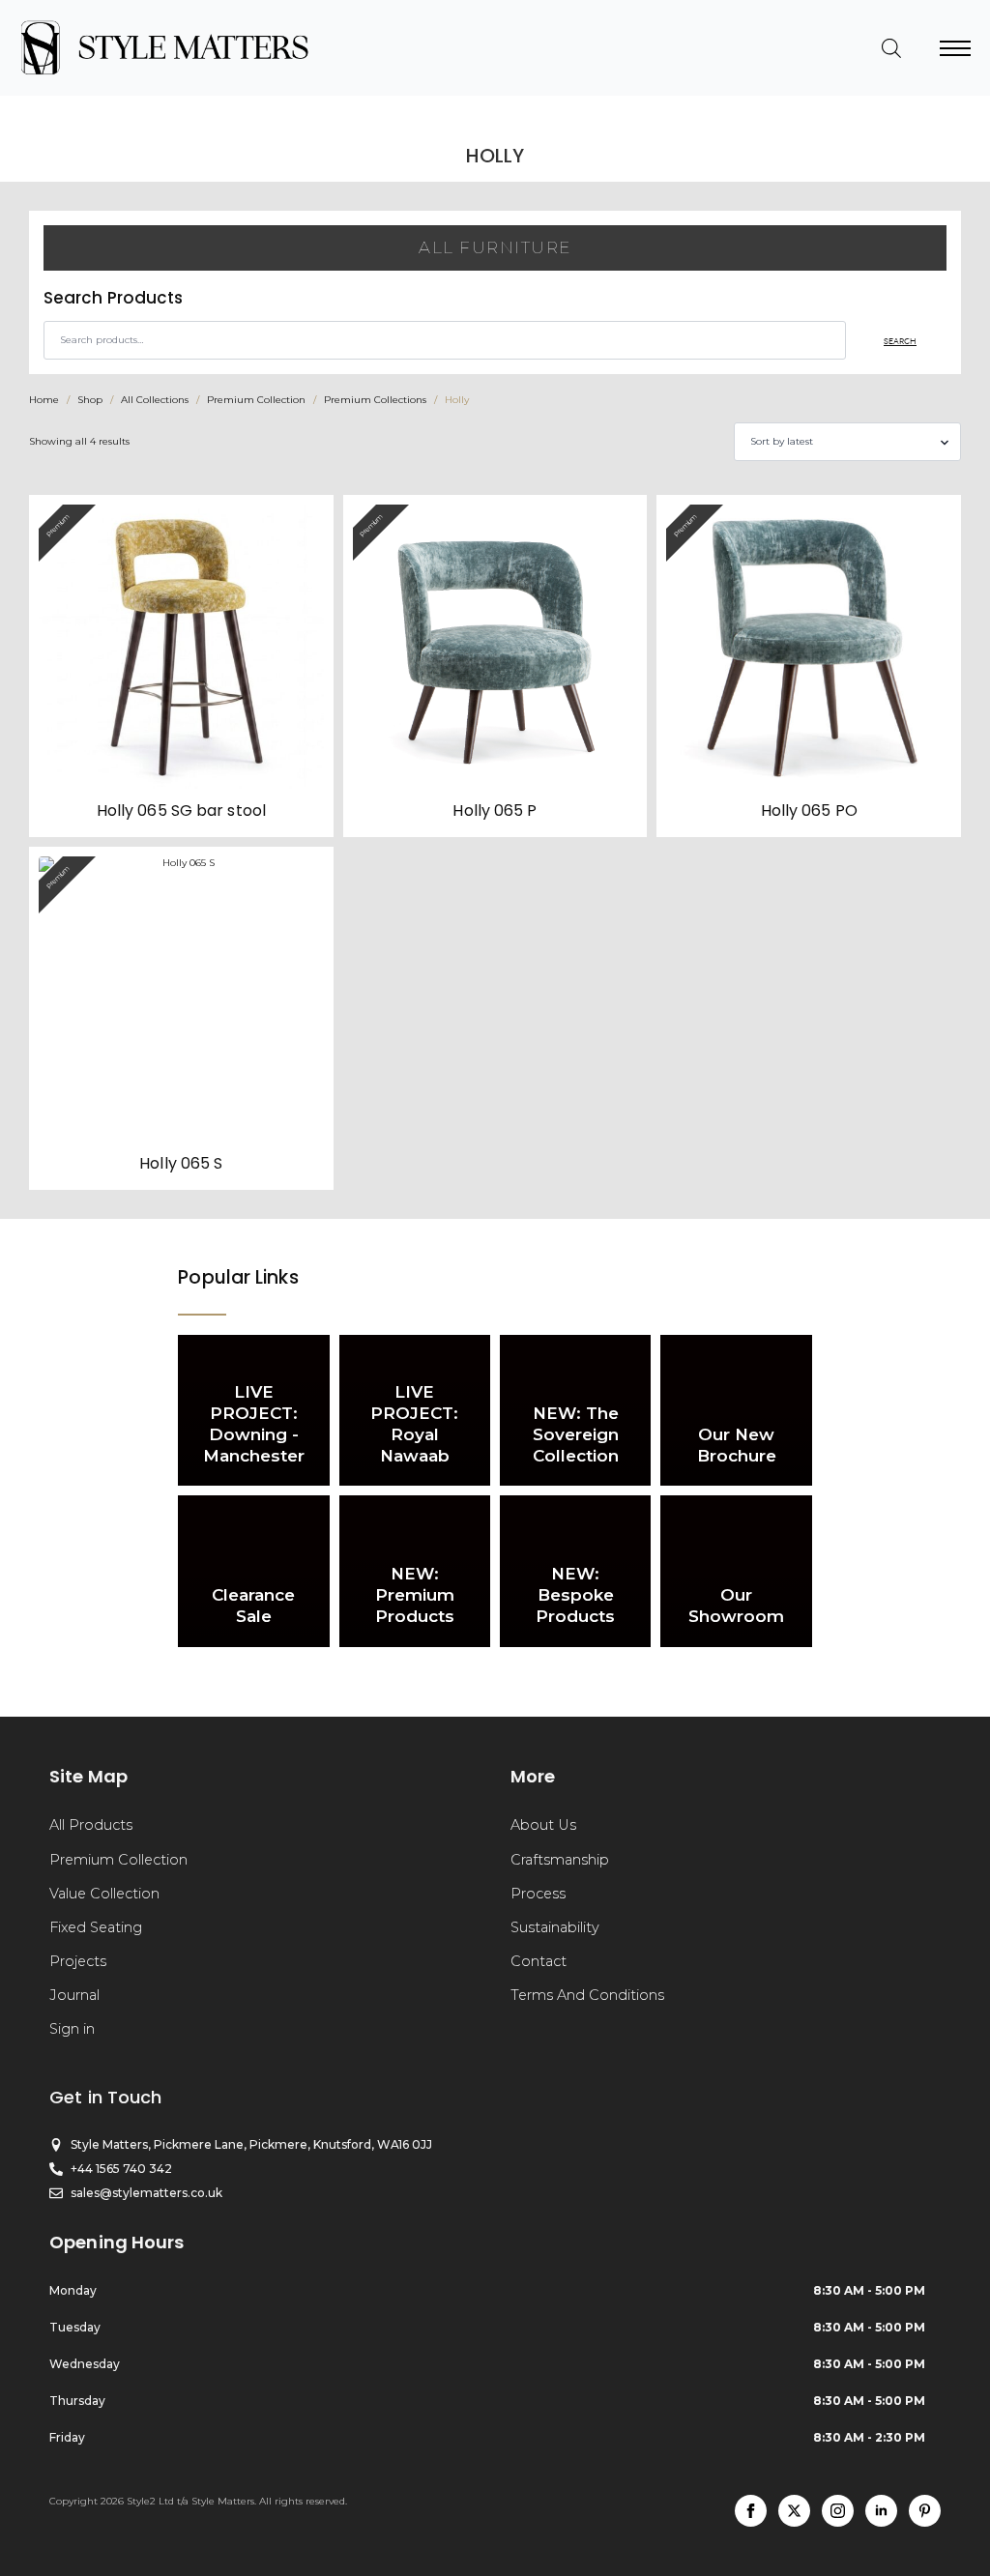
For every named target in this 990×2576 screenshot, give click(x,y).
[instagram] (838, 2511)
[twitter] (794, 2511)
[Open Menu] (955, 48)
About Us (543, 1825)
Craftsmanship (560, 1860)
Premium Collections (375, 400)
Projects (78, 1961)
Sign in (72, 2029)
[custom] (925, 2511)
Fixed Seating (96, 1927)
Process (538, 1894)
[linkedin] (881, 2511)
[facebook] (751, 2511)
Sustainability (555, 1927)
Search (900, 340)
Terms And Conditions (587, 1995)
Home (44, 400)
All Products (91, 1825)
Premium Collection (256, 400)
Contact (539, 1961)
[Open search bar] (891, 48)
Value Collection (104, 1894)
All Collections (155, 400)
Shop (90, 400)
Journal (74, 1995)
